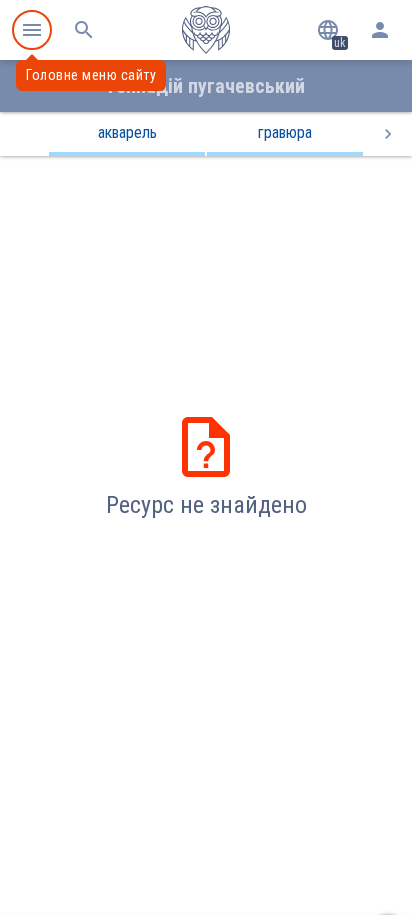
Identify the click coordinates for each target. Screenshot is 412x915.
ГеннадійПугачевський (206, 86)
